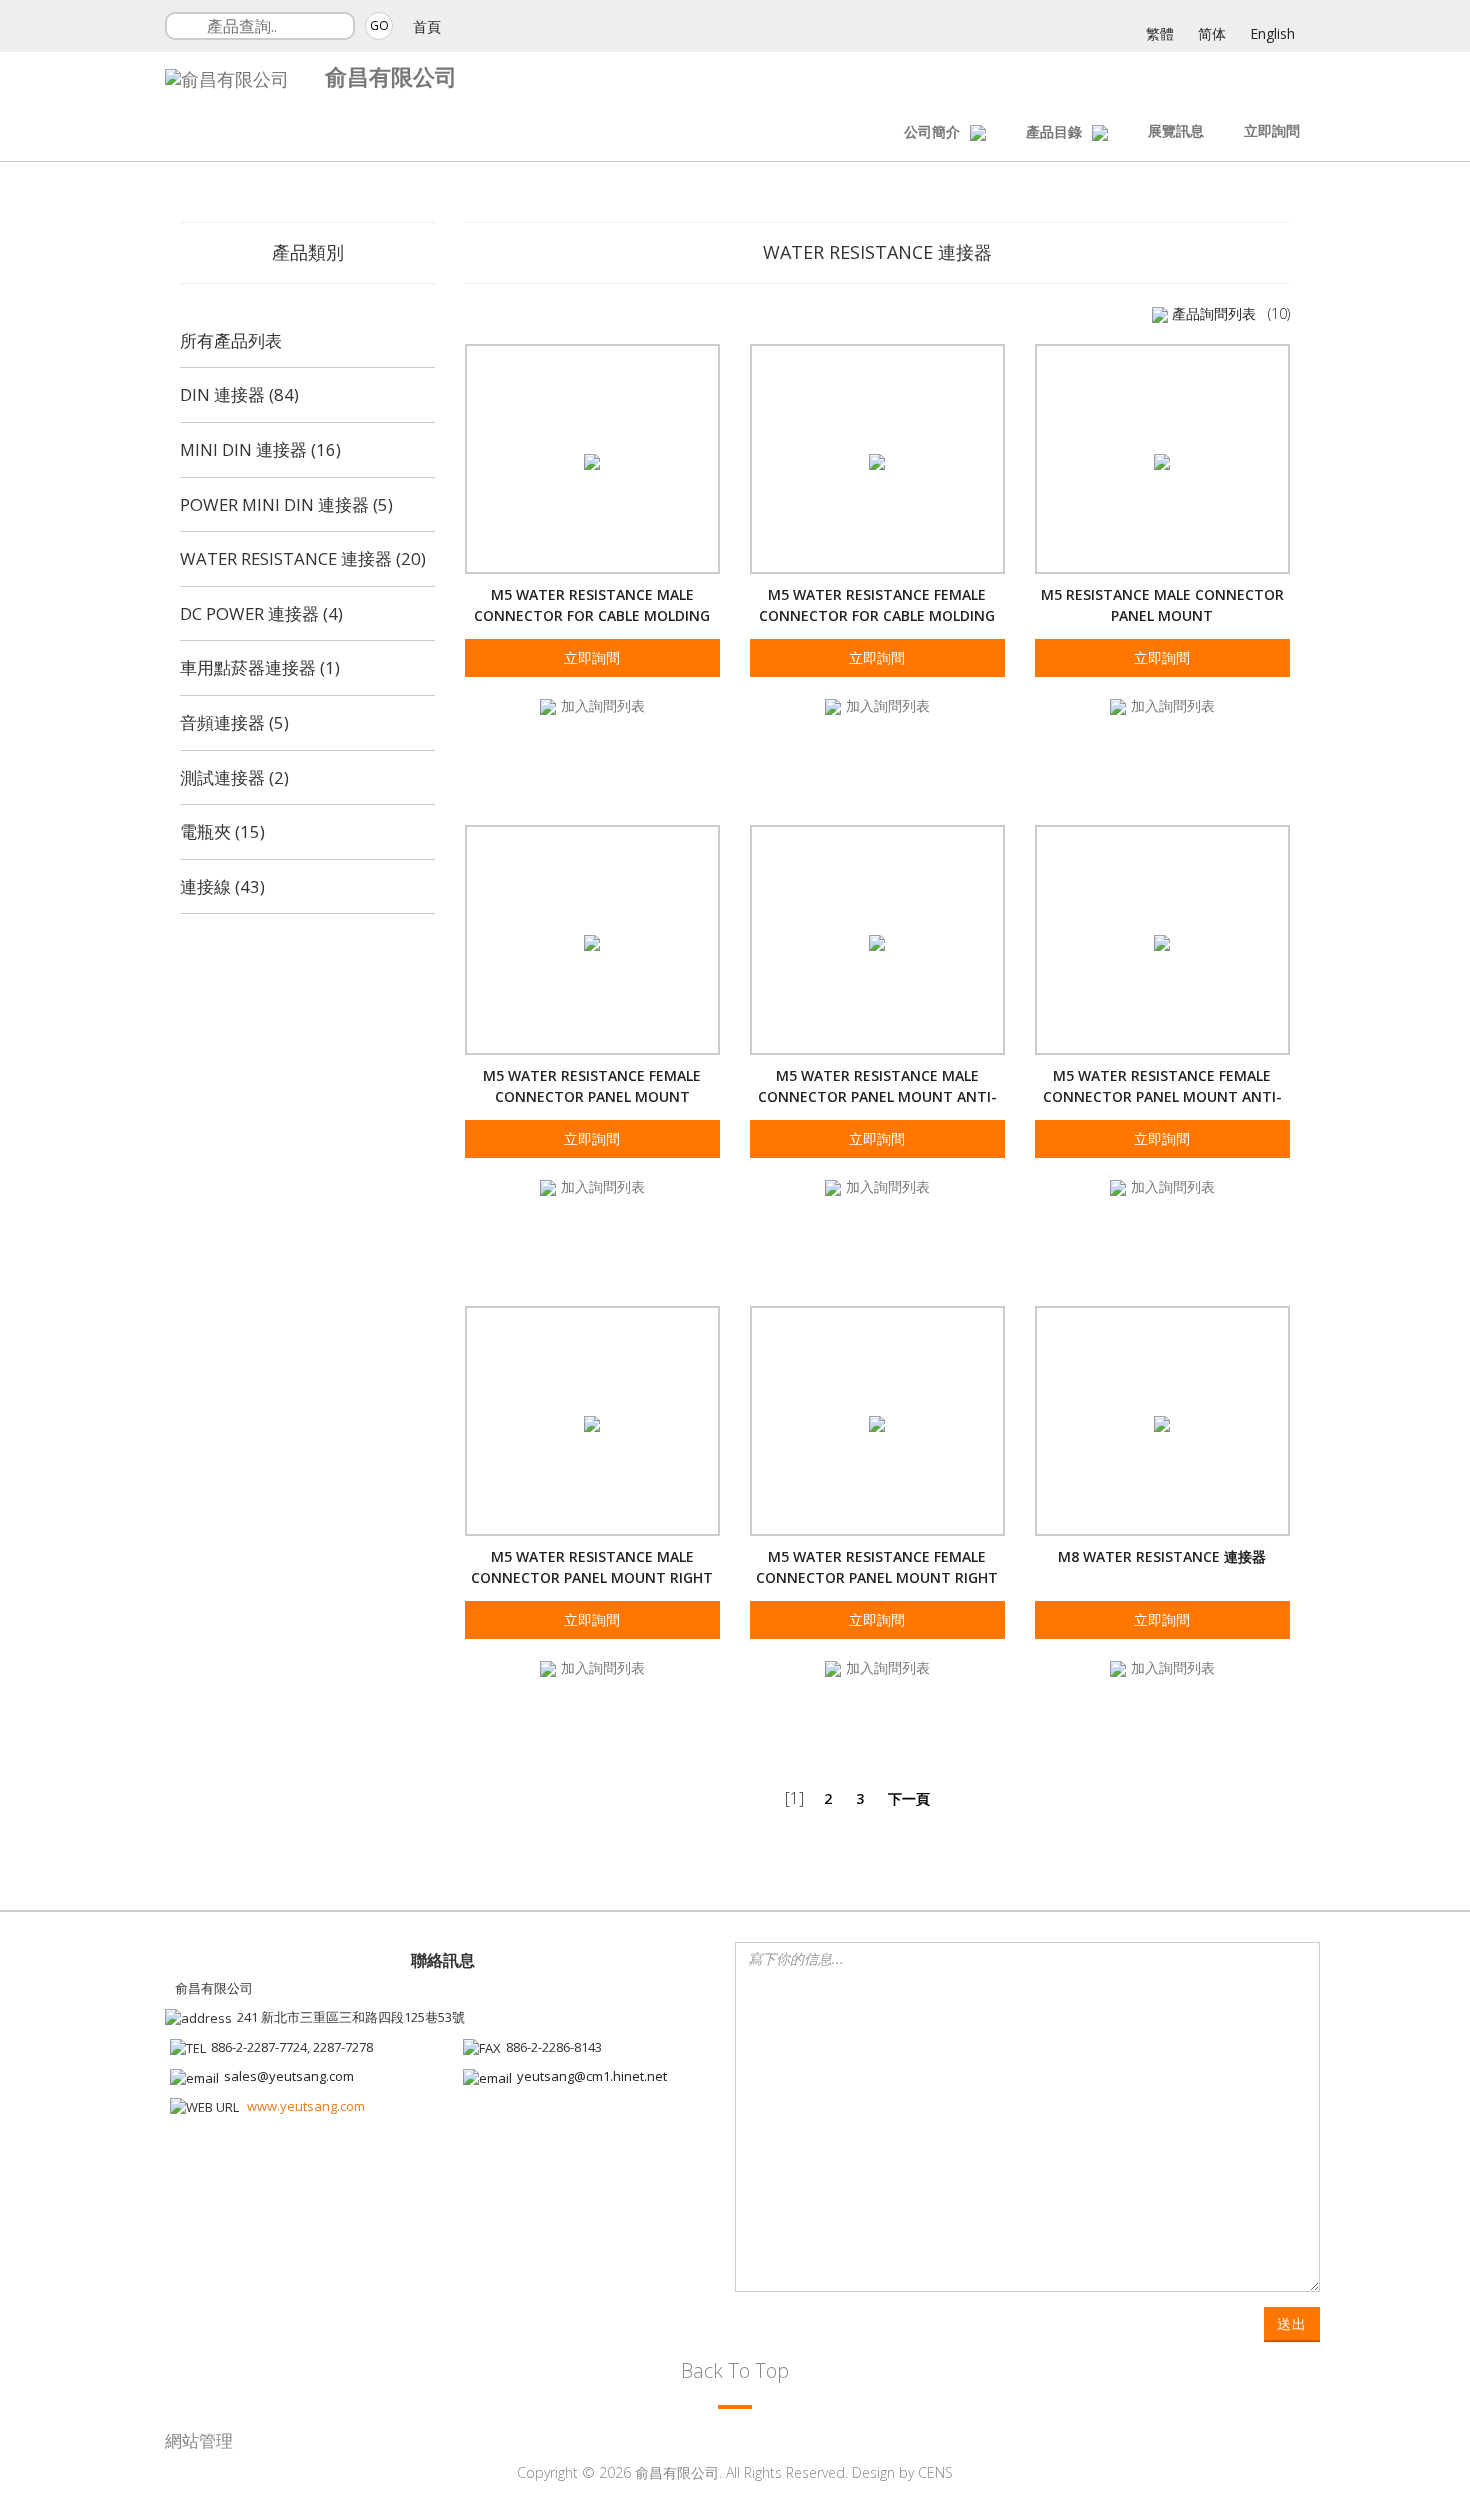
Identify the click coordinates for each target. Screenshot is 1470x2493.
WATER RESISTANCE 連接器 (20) (303, 558)
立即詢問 (1272, 130)
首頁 (427, 26)
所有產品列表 (231, 340)
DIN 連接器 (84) (239, 394)
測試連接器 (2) (234, 777)
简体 (1212, 33)
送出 (1292, 2323)
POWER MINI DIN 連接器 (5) (286, 504)
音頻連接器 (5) (234, 722)
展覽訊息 (1176, 130)
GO (379, 25)
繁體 (1160, 33)
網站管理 (199, 2440)
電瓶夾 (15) (222, 831)
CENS (935, 2472)
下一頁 (909, 1798)
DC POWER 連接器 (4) (261, 613)
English (1272, 33)
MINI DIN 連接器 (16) (260, 449)
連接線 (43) (222, 886)
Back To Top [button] (735, 2370)
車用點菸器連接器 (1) (260, 667)
